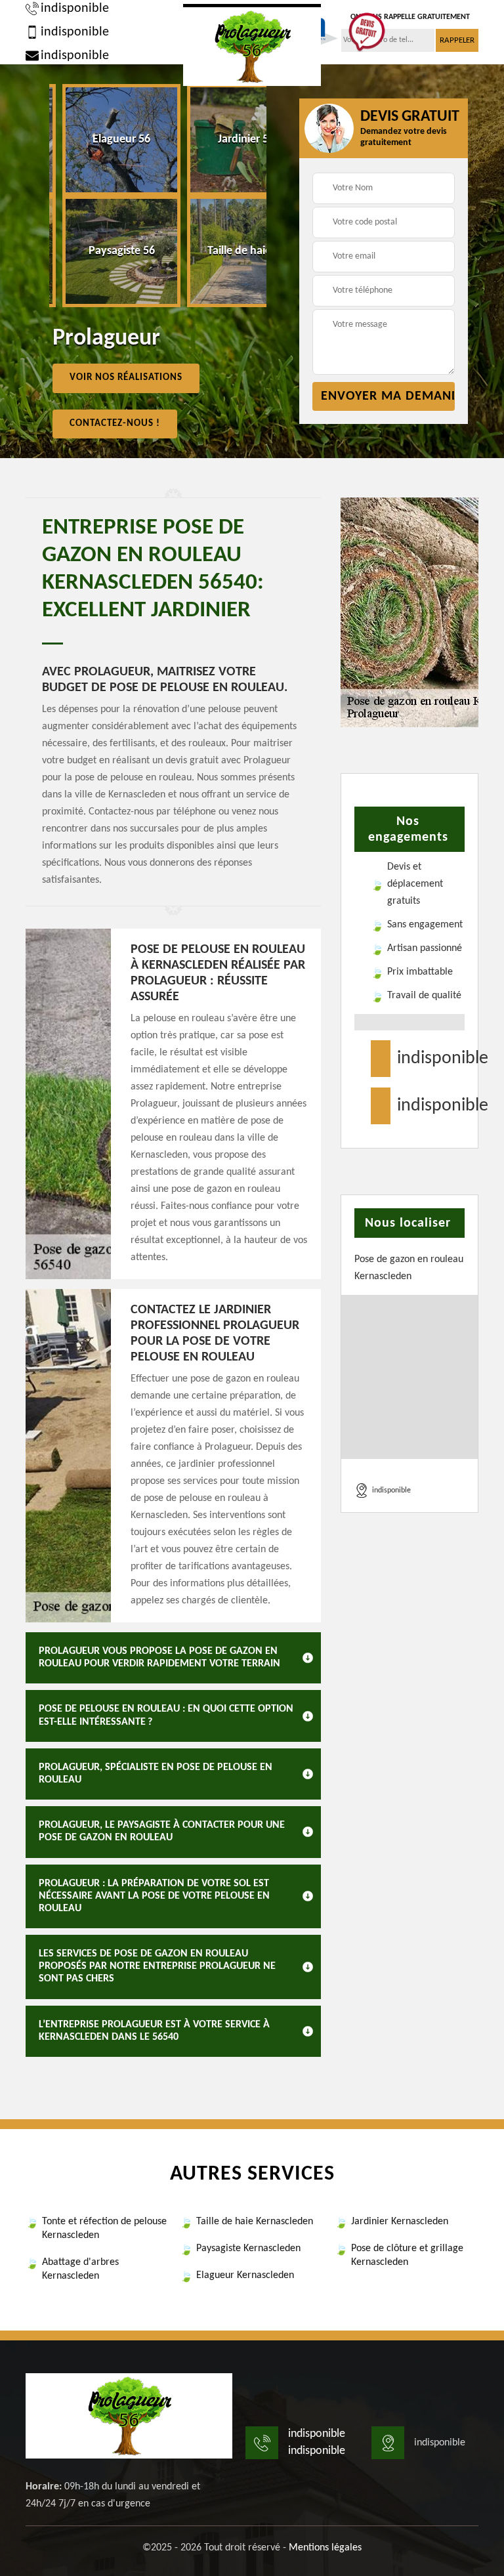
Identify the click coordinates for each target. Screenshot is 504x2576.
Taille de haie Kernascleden (255, 2222)
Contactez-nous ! (115, 424)
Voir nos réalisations (126, 378)
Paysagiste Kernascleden (248, 2249)
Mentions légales (325, 2548)
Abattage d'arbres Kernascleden (80, 2269)
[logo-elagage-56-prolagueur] (252, 45)
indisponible (75, 9)
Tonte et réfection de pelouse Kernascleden (104, 2228)
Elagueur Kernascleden (245, 2275)
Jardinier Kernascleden (400, 2222)
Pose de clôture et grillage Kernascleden (407, 2255)
